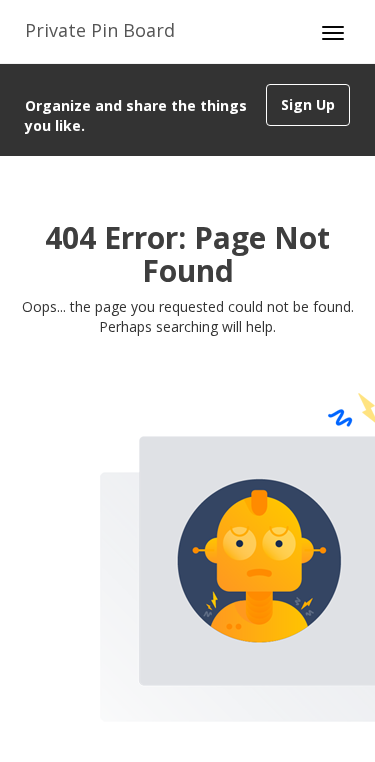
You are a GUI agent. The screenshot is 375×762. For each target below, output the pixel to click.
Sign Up (308, 104)
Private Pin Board (100, 30)
